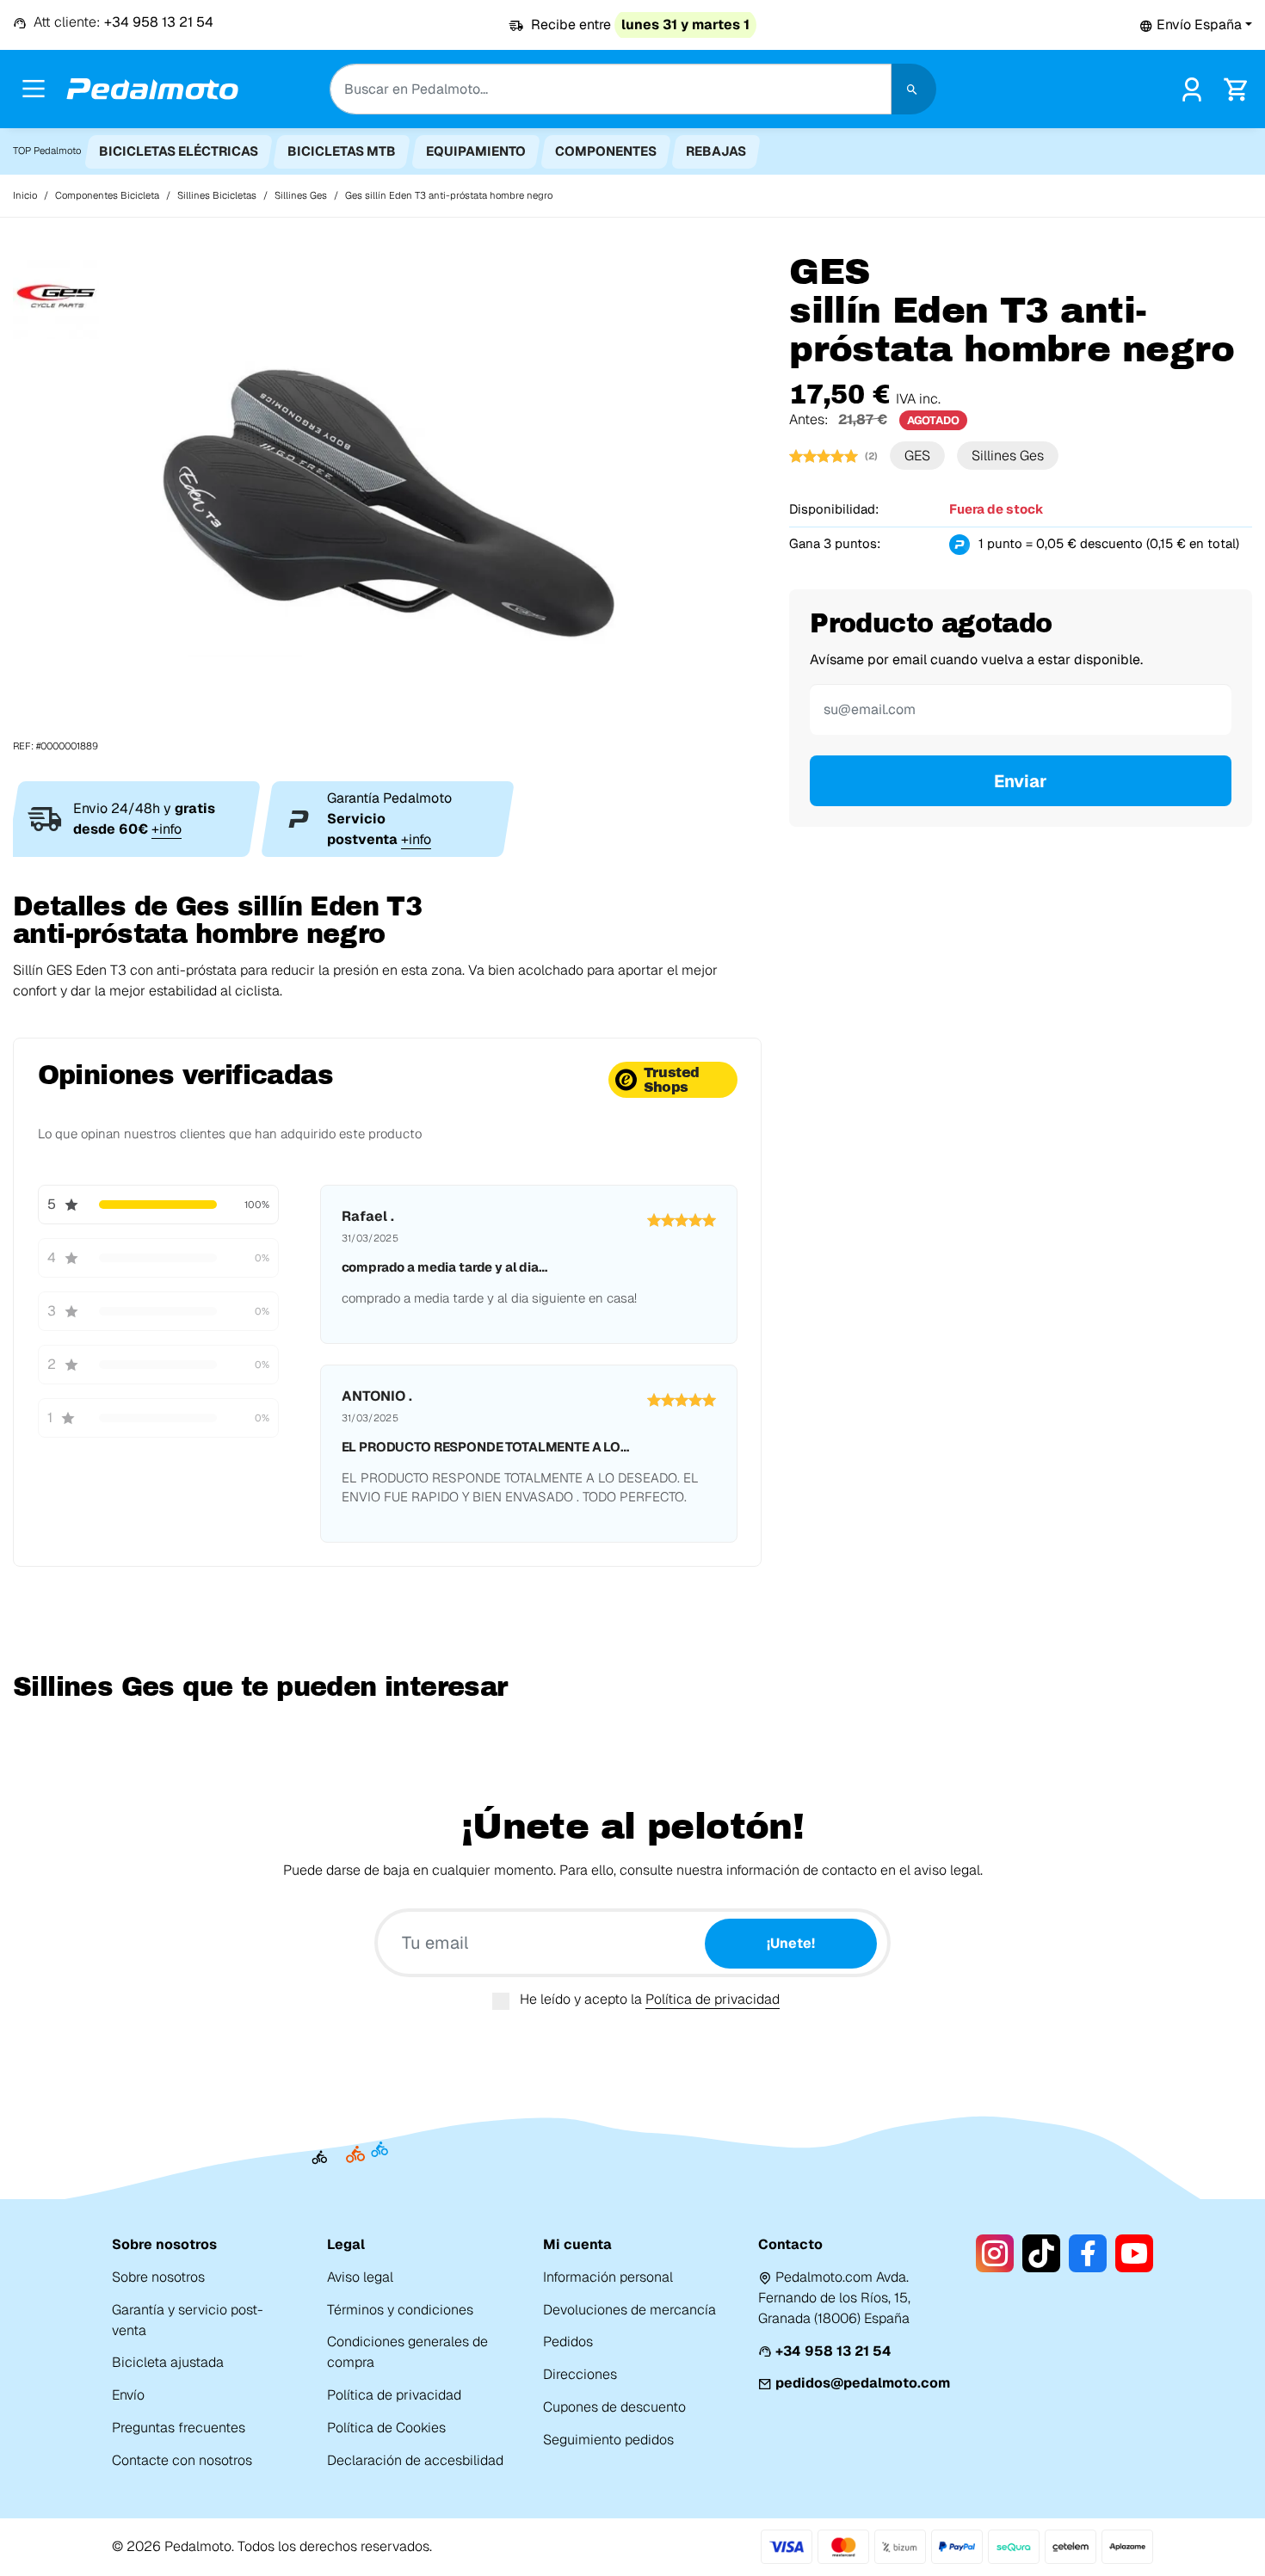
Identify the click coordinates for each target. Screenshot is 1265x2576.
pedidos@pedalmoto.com (863, 2383)
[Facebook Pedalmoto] (1088, 2253)
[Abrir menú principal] (34, 89)
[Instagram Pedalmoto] (995, 2253)
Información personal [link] (608, 2277)
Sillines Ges (1008, 456)
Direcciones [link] (580, 2374)
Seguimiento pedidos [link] (608, 2440)
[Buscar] (914, 89)
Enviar (1021, 781)
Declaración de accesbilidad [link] (415, 2460)
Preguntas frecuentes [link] (179, 2428)
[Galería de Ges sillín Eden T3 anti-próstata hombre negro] (387, 503)
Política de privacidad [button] (713, 1999)
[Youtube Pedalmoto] (1134, 2253)
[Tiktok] (1041, 2253)
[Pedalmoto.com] (152, 89)
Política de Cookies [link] (386, 2428)
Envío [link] (128, 2395)
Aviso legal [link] (360, 2277)
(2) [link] (871, 456)
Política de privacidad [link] (394, 2395)
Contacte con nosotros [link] (182, 2460)
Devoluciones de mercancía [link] (629, 2310)
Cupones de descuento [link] (614, 2407)
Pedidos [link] (568, 2342)
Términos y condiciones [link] (400, 2310)
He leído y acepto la (650, 1999)
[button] (1196, 25)
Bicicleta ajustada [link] (168, 2362)
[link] (1192, 87)
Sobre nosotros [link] (158, 2277)
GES (917, 456)
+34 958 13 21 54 (833, 2351)
